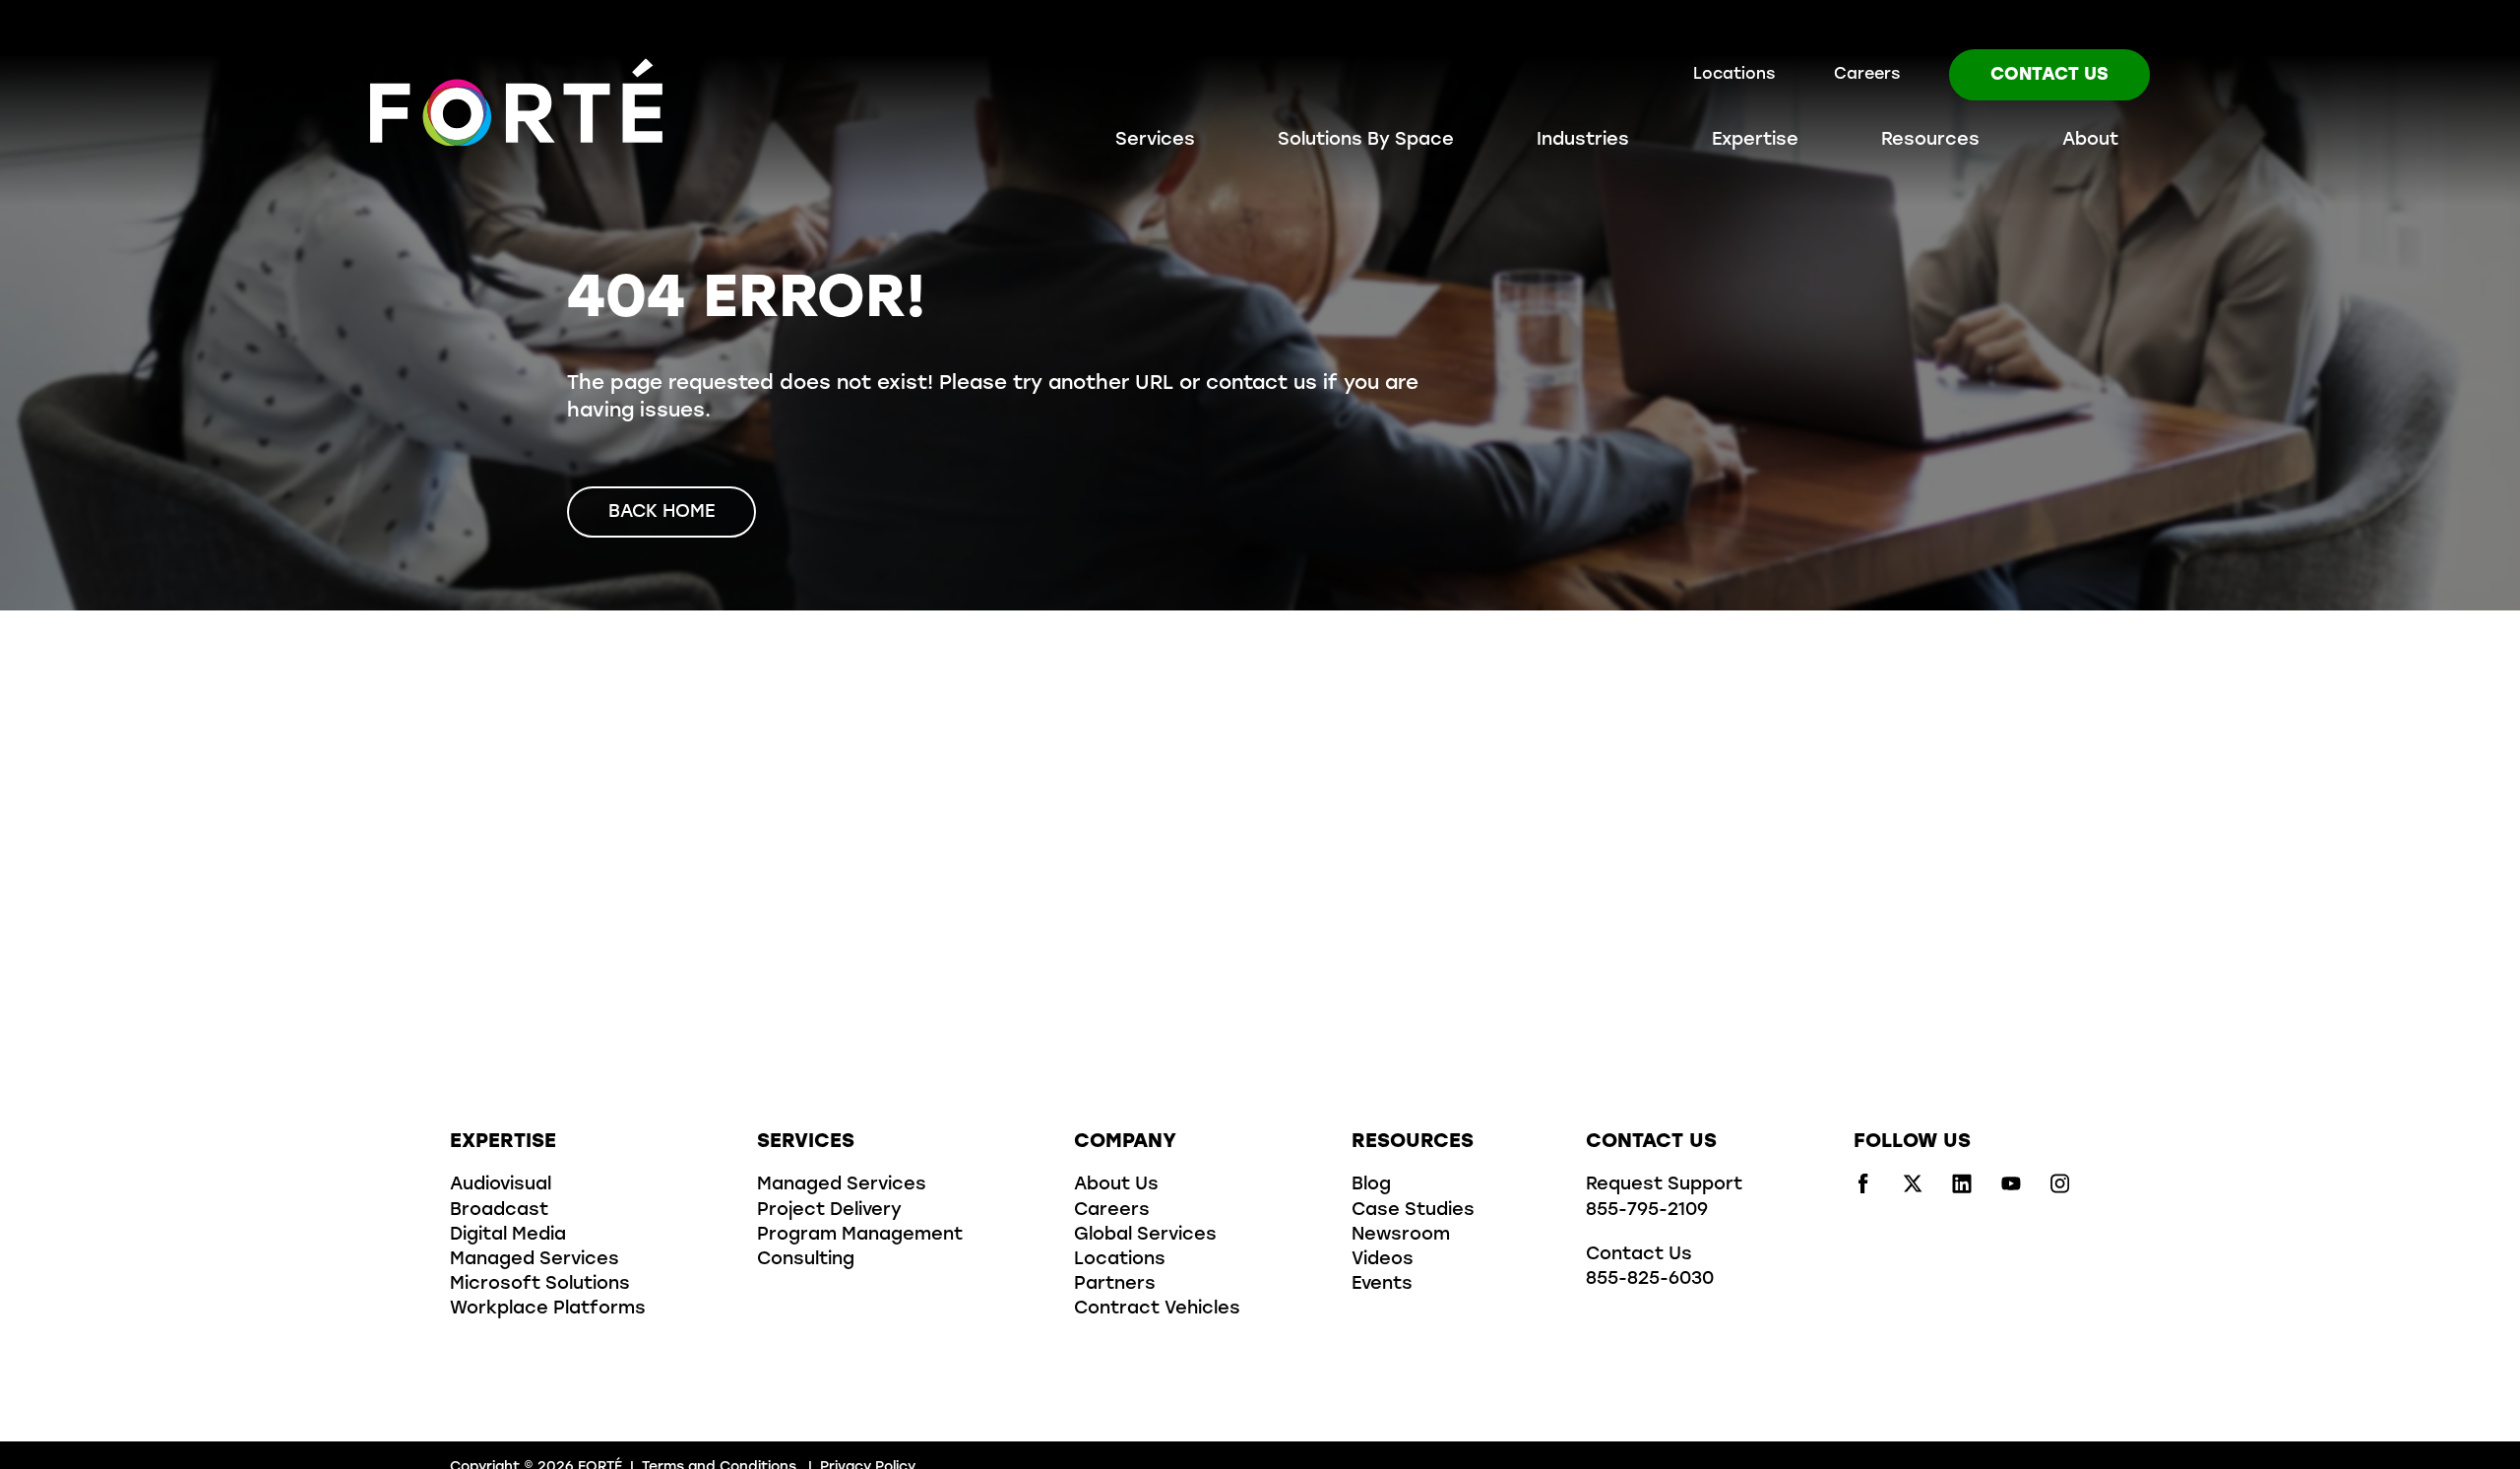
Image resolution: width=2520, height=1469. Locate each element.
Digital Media (508, 1236)
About (2090, 141)
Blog (1371, 1185)
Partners (1115, 1285)
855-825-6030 (1650, 1280)
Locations (1734, 75)
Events (1382, 1285)
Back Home (661, 513)
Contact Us (2049, 76)
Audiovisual (501, 1185)
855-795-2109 (1647, 1211)
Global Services (1145, 1236)
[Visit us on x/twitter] (1913, 1189)
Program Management (860, 1236)
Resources (1930, 141)
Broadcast (499, 1211)
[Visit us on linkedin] (1962, 1189)
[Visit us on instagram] (2060, 1189)
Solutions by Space (1366, 141)
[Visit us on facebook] (1863, 1189)
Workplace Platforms (548, 1309)
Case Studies (1413, 1211)
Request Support (1664, 1185)
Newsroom (1401, 1236)
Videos (1383, 1260)
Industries (1583, 141)
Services (1155, 141)
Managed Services (535, 1260)
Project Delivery (829, 1211)
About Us (1116, 1185)
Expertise (1755, 141)
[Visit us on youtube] (2011, 1189)
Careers (1867, 75)
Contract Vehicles (1157, 1309)
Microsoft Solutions (540, 1285)
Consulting (806, 1260)
